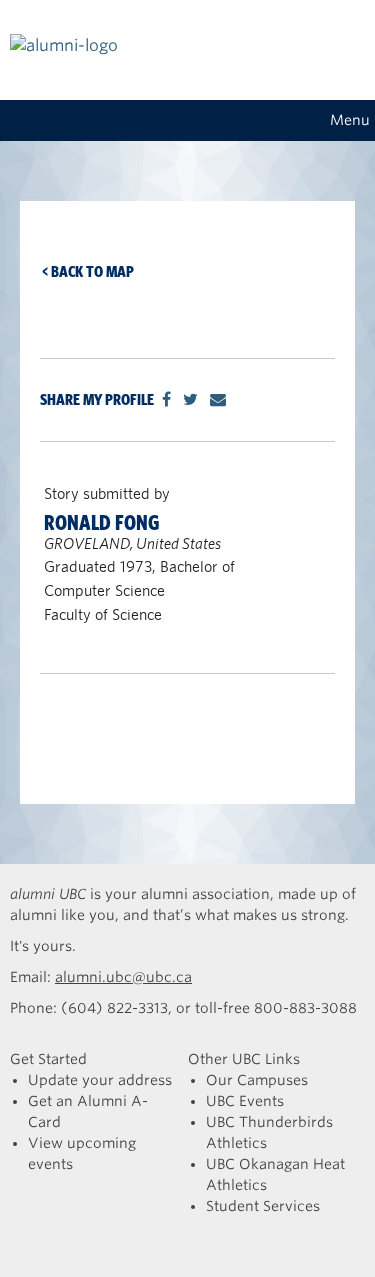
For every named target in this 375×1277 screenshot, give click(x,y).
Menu (350, 120)
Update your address (100, 1080)
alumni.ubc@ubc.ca (123, 977)
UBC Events (245, 1101)
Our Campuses (257, 1080)
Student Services (263, 1206)
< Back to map (88, 271)
